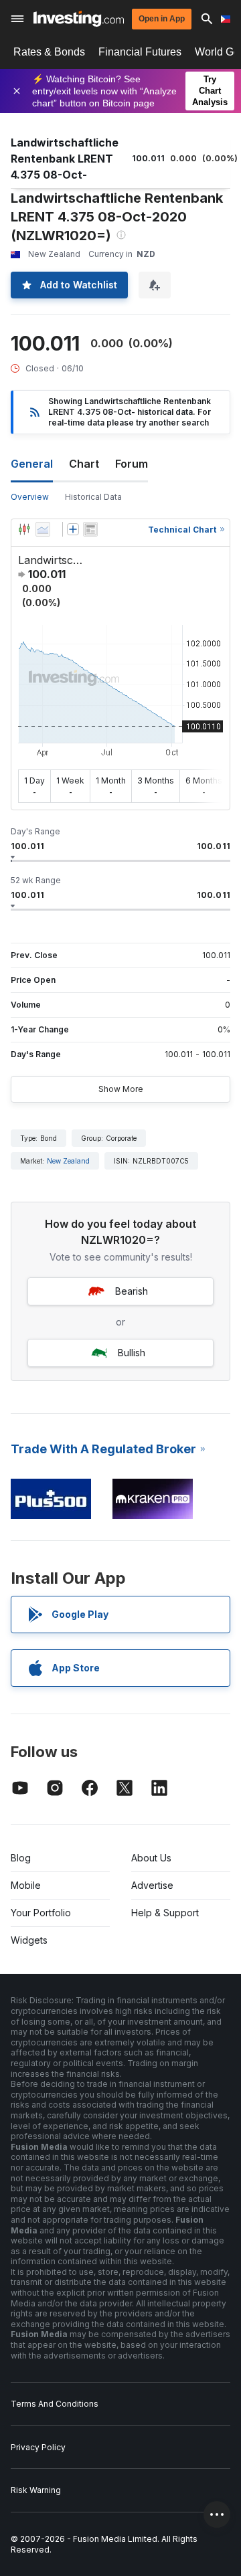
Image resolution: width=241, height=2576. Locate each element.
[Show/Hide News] (90, 529)
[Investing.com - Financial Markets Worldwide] (79, 19)
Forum (132, 464)
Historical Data (93, 497)
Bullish (132, 1353)
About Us (151, 1858)
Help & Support (165, 1913)
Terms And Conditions (55, 2404)
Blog (21, 1858)
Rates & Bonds (49, 52)
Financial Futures (140, 52)
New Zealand (68, 1161)
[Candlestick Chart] (24, 529)
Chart (84, 464)
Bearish (132, 1291)
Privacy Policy (38, 2447)
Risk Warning (36, 2490)
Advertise (152, 1885)
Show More (121, 1089)
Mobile (26, 1885)
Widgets (29, 1940)
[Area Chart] (43, 529)
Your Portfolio (41, 1913)
